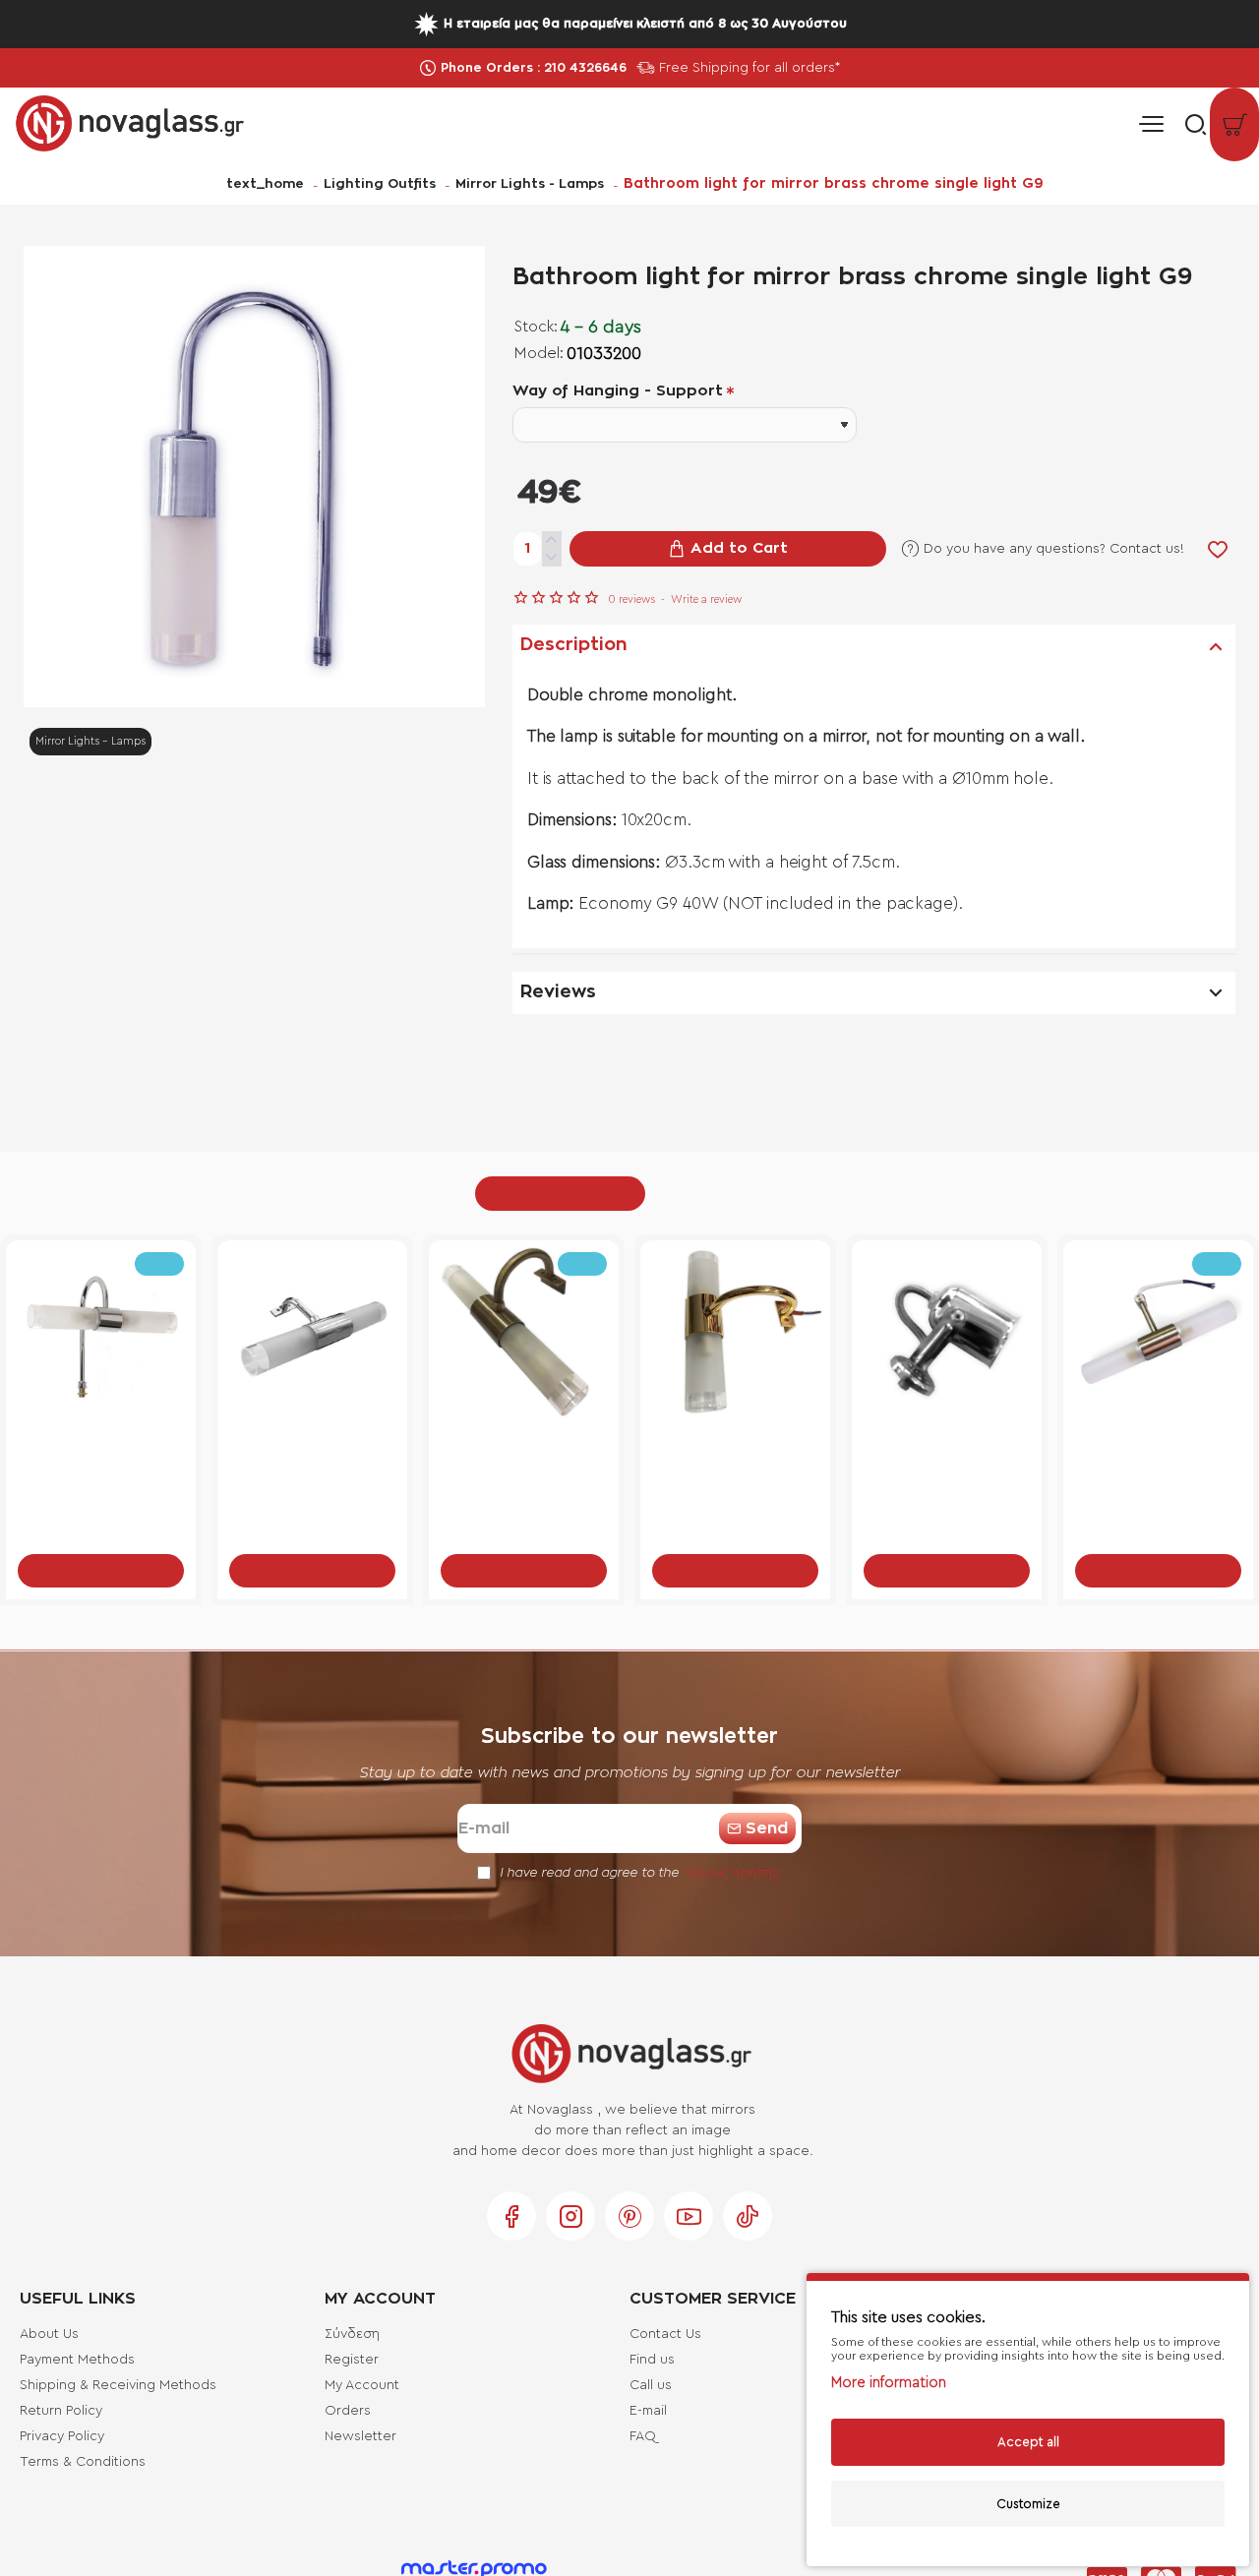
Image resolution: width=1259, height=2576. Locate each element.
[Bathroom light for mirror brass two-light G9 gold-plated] (735, 1335)
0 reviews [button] (631, 599)
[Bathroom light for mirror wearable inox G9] (1158, 1335)
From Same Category (560, 1193)
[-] (552, 558)
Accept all (1028, 2442)
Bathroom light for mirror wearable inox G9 (1158, 1458)
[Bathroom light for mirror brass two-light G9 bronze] (524, 1335)
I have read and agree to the (637, 1872)
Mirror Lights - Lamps (530, 184)
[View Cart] (1234, 124)
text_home (265, 184)
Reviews (558, 992)
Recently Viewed (715, 1193)
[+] (552, 540)
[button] (728, 549)
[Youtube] (689, 2216)
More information (889, 2383)
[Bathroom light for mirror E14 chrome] (947, 1335)
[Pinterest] (629, 2216)
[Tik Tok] (748, 2216)
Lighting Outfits (380, 184)
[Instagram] (570, 2216)
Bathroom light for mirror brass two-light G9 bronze (524, 1458)
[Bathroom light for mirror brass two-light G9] (101, 1335)
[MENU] (1151, 124)
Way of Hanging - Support (618, 391)
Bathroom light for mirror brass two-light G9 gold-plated (736, 1458)
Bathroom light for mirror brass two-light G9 (101, 1458)
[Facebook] (511, 2216)
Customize (1028, 2504)
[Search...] (1190, 124)
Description (574, 645)
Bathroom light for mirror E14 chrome (947, 1457)
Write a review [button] (706, 599)
